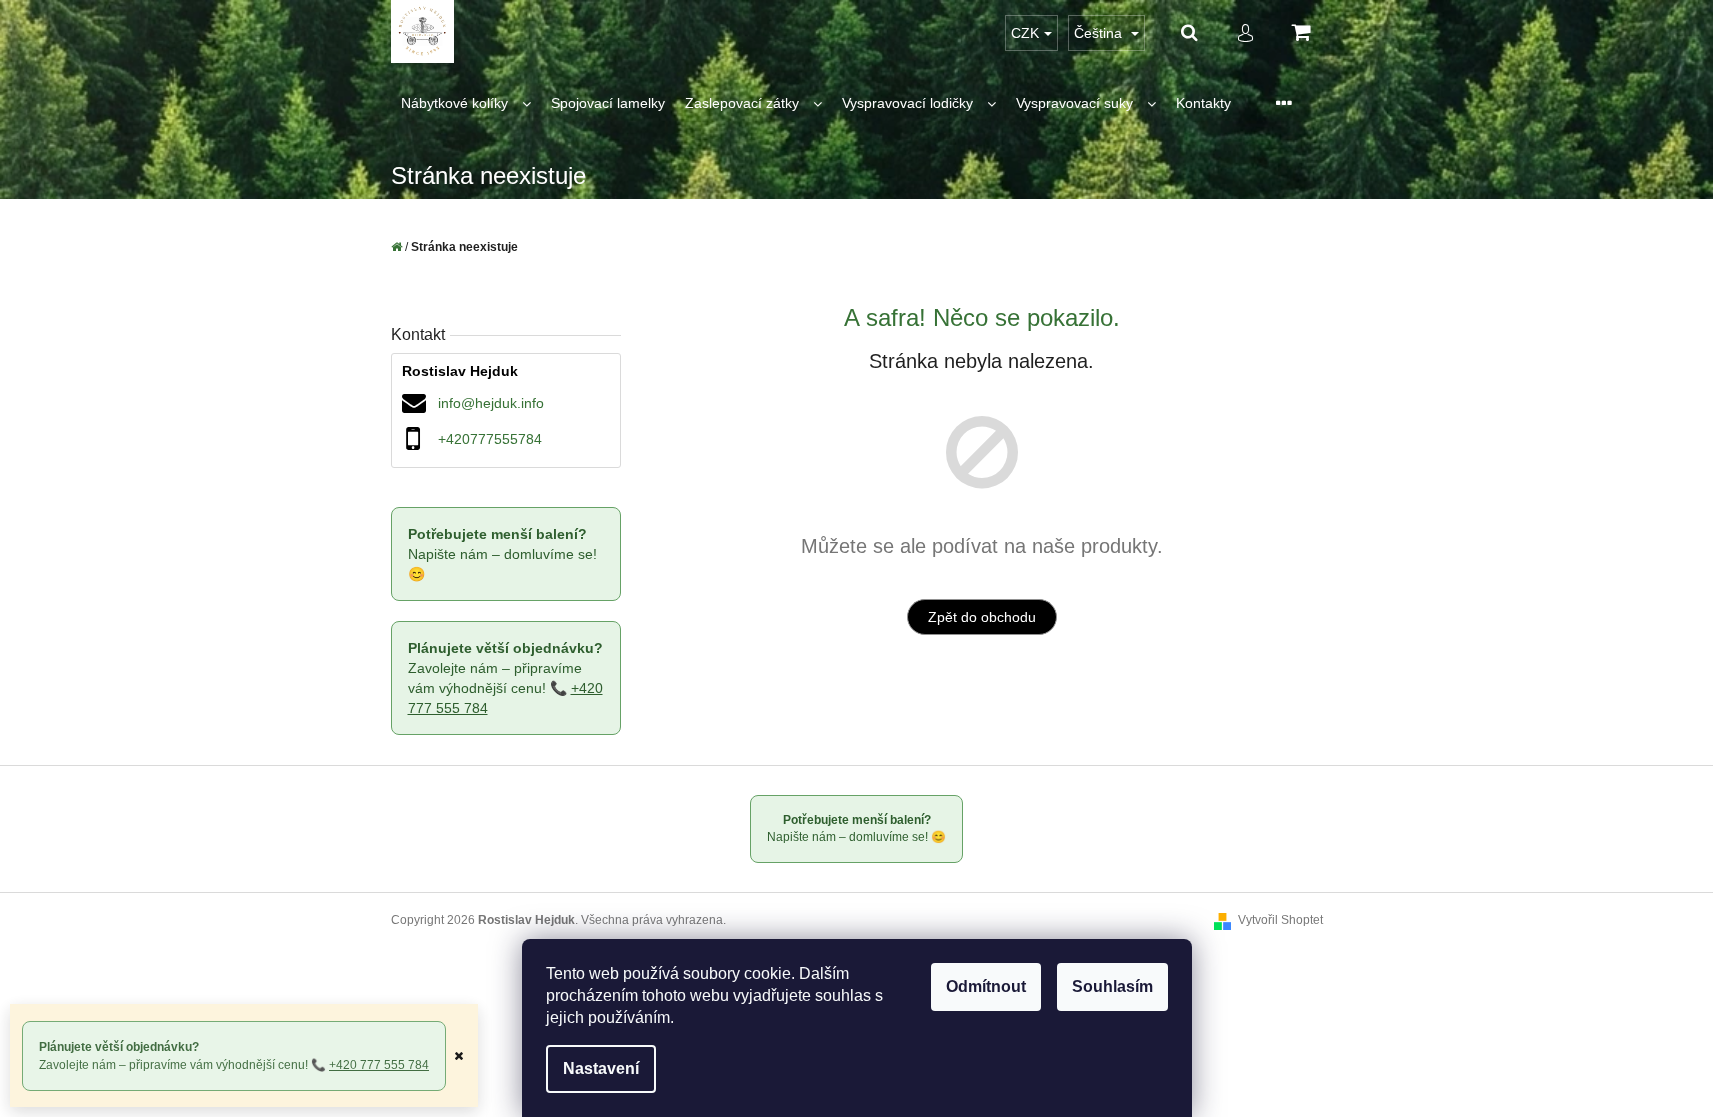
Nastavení (601, 1068)
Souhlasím (1112, 986)
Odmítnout (986, 986)
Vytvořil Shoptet (1280, 920)
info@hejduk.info (491, 403)
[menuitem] (466, 103)
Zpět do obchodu (982, 617)
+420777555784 (490, 439)
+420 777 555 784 (379, 1065)
